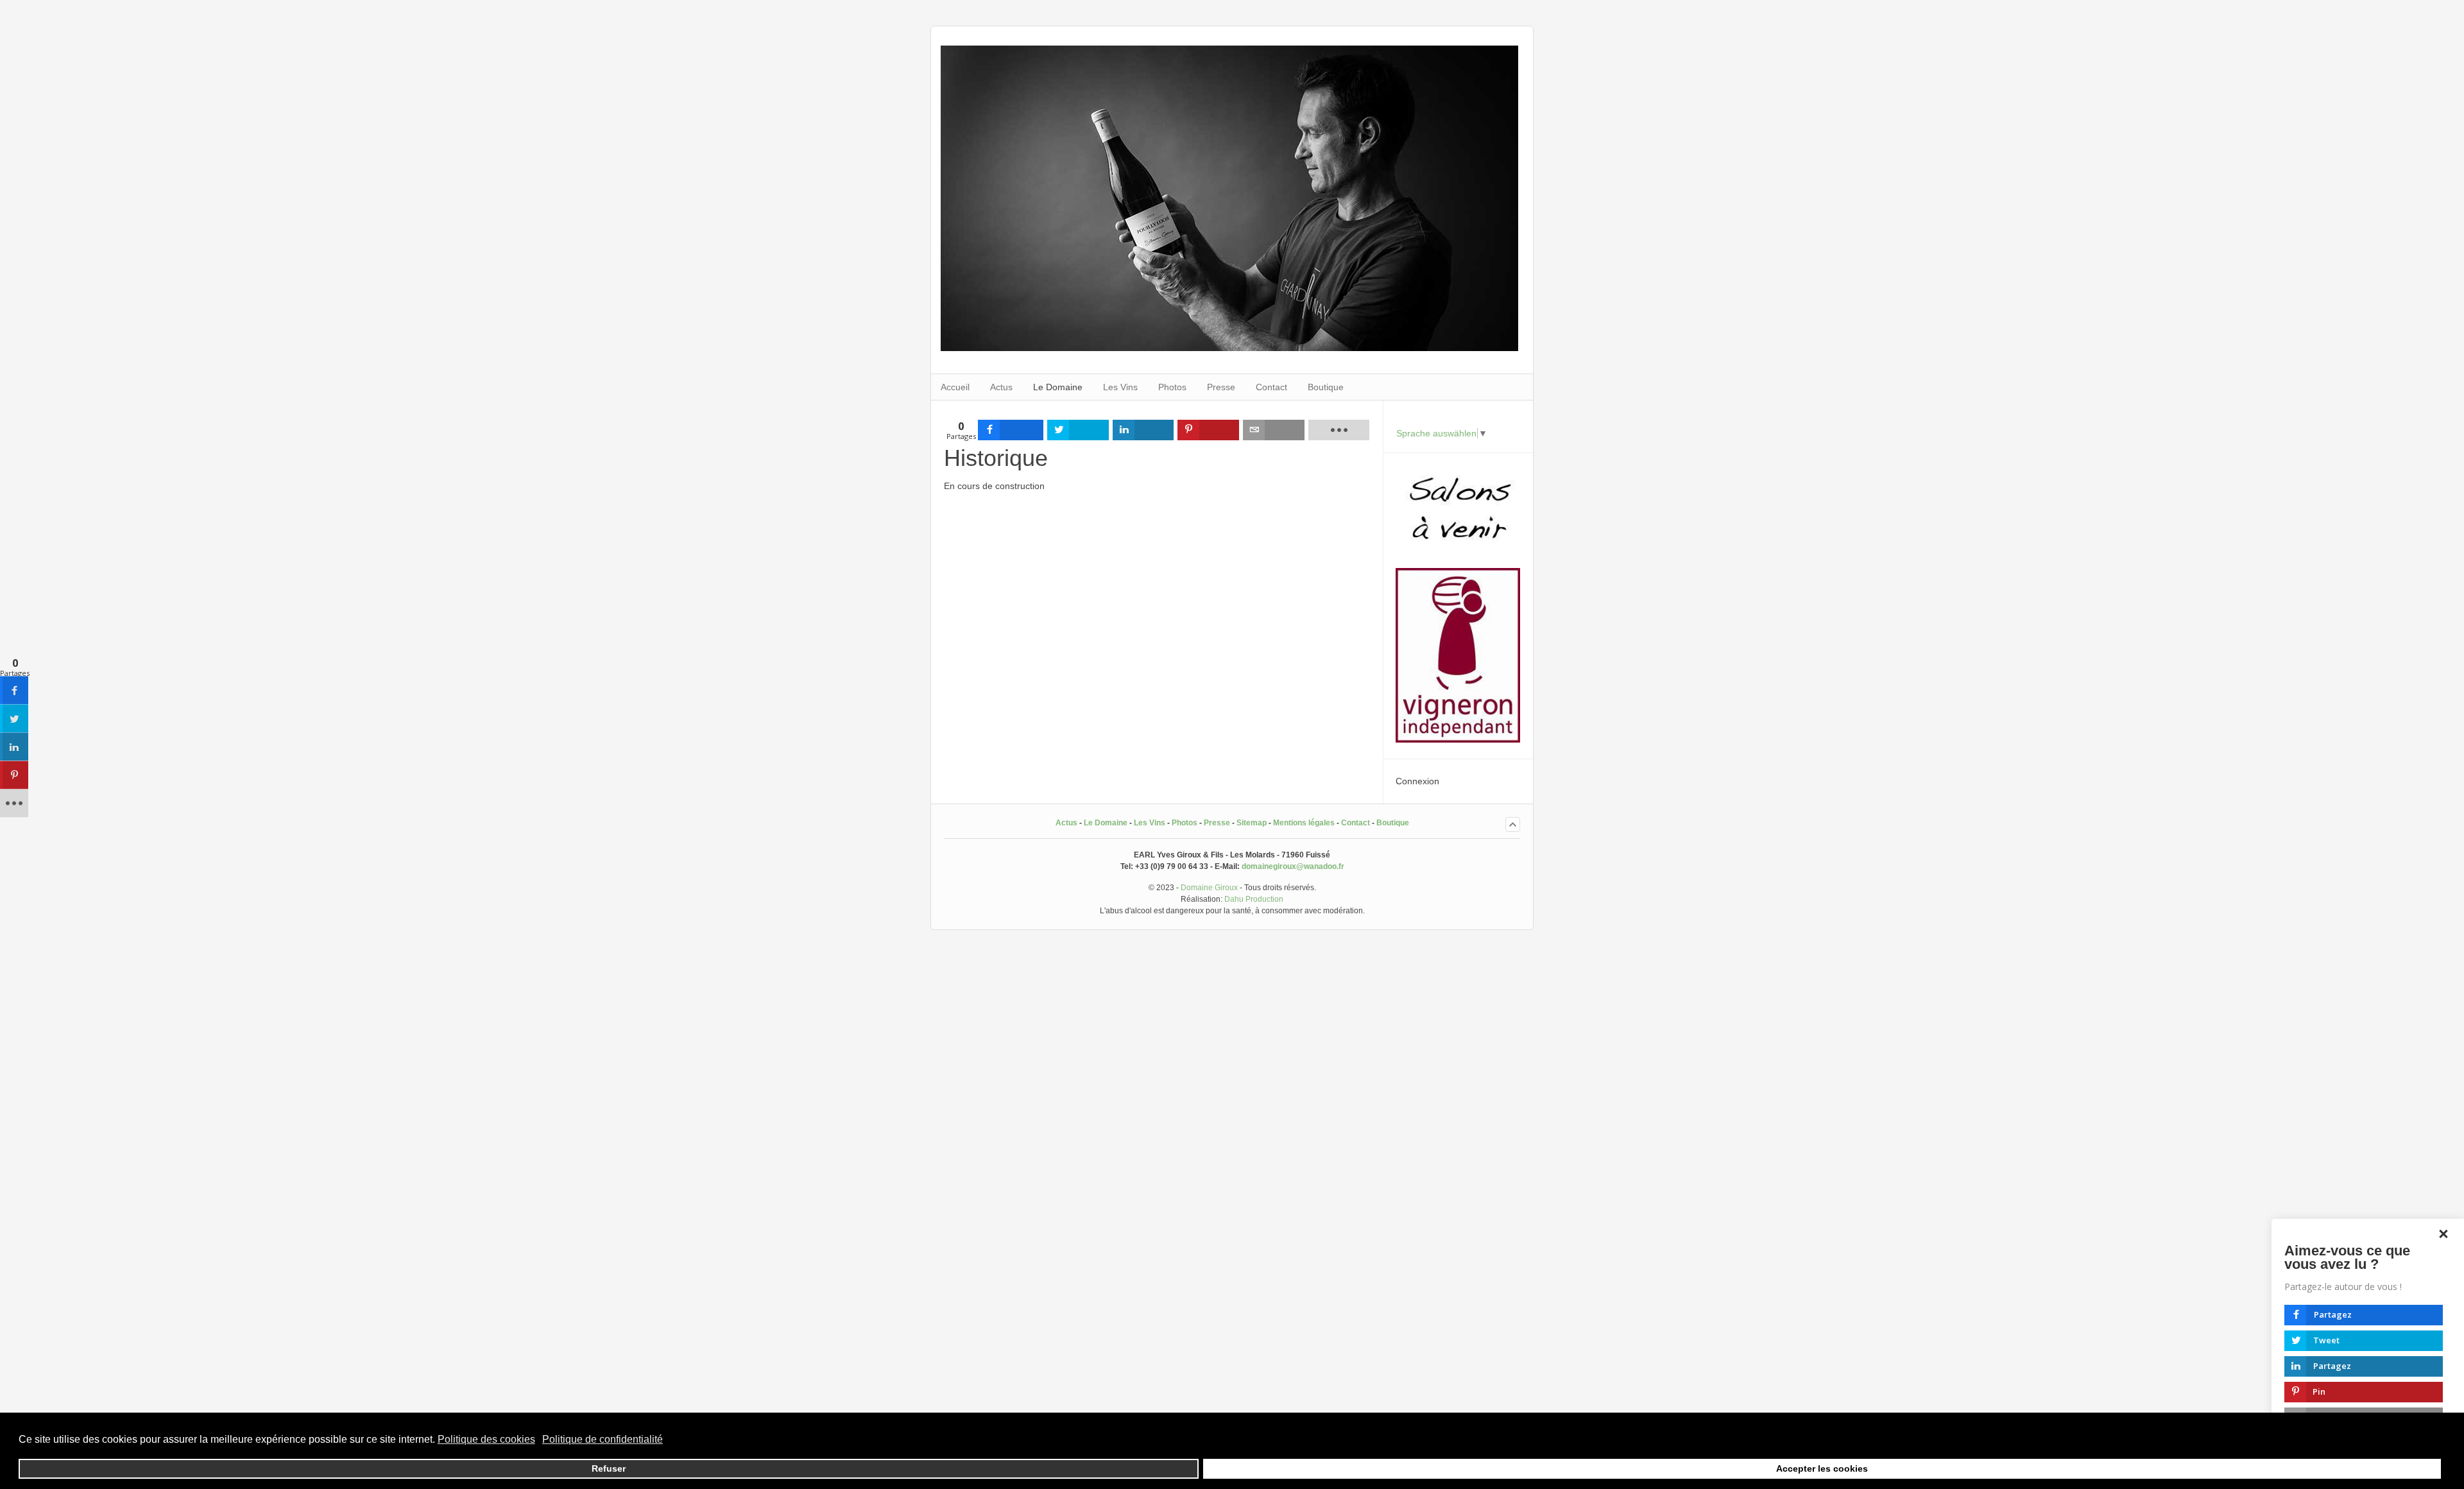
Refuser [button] (609, 1468)
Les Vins (1150, 823)
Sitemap (1252, 823)
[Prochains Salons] (1458, 552)
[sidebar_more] (14, 804)
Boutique (1393, 823)
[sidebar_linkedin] (14, 747)
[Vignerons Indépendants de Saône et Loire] (1458, 739)
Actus (1066, 823)
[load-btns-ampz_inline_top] (1339, 430)
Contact (1356, 823)
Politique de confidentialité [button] (603, 1439)
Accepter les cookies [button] (1822, 1468)
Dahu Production (1254, 899)
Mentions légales (1304, 823)
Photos (1185, 823)
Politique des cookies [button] (486, 1439)
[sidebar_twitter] (14, 719)
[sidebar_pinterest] (14, 775)
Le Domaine (1106, 823)
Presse (1217, 823)
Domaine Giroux (1209, 888)
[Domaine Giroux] (1229, 348)
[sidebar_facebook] (14, 691)
